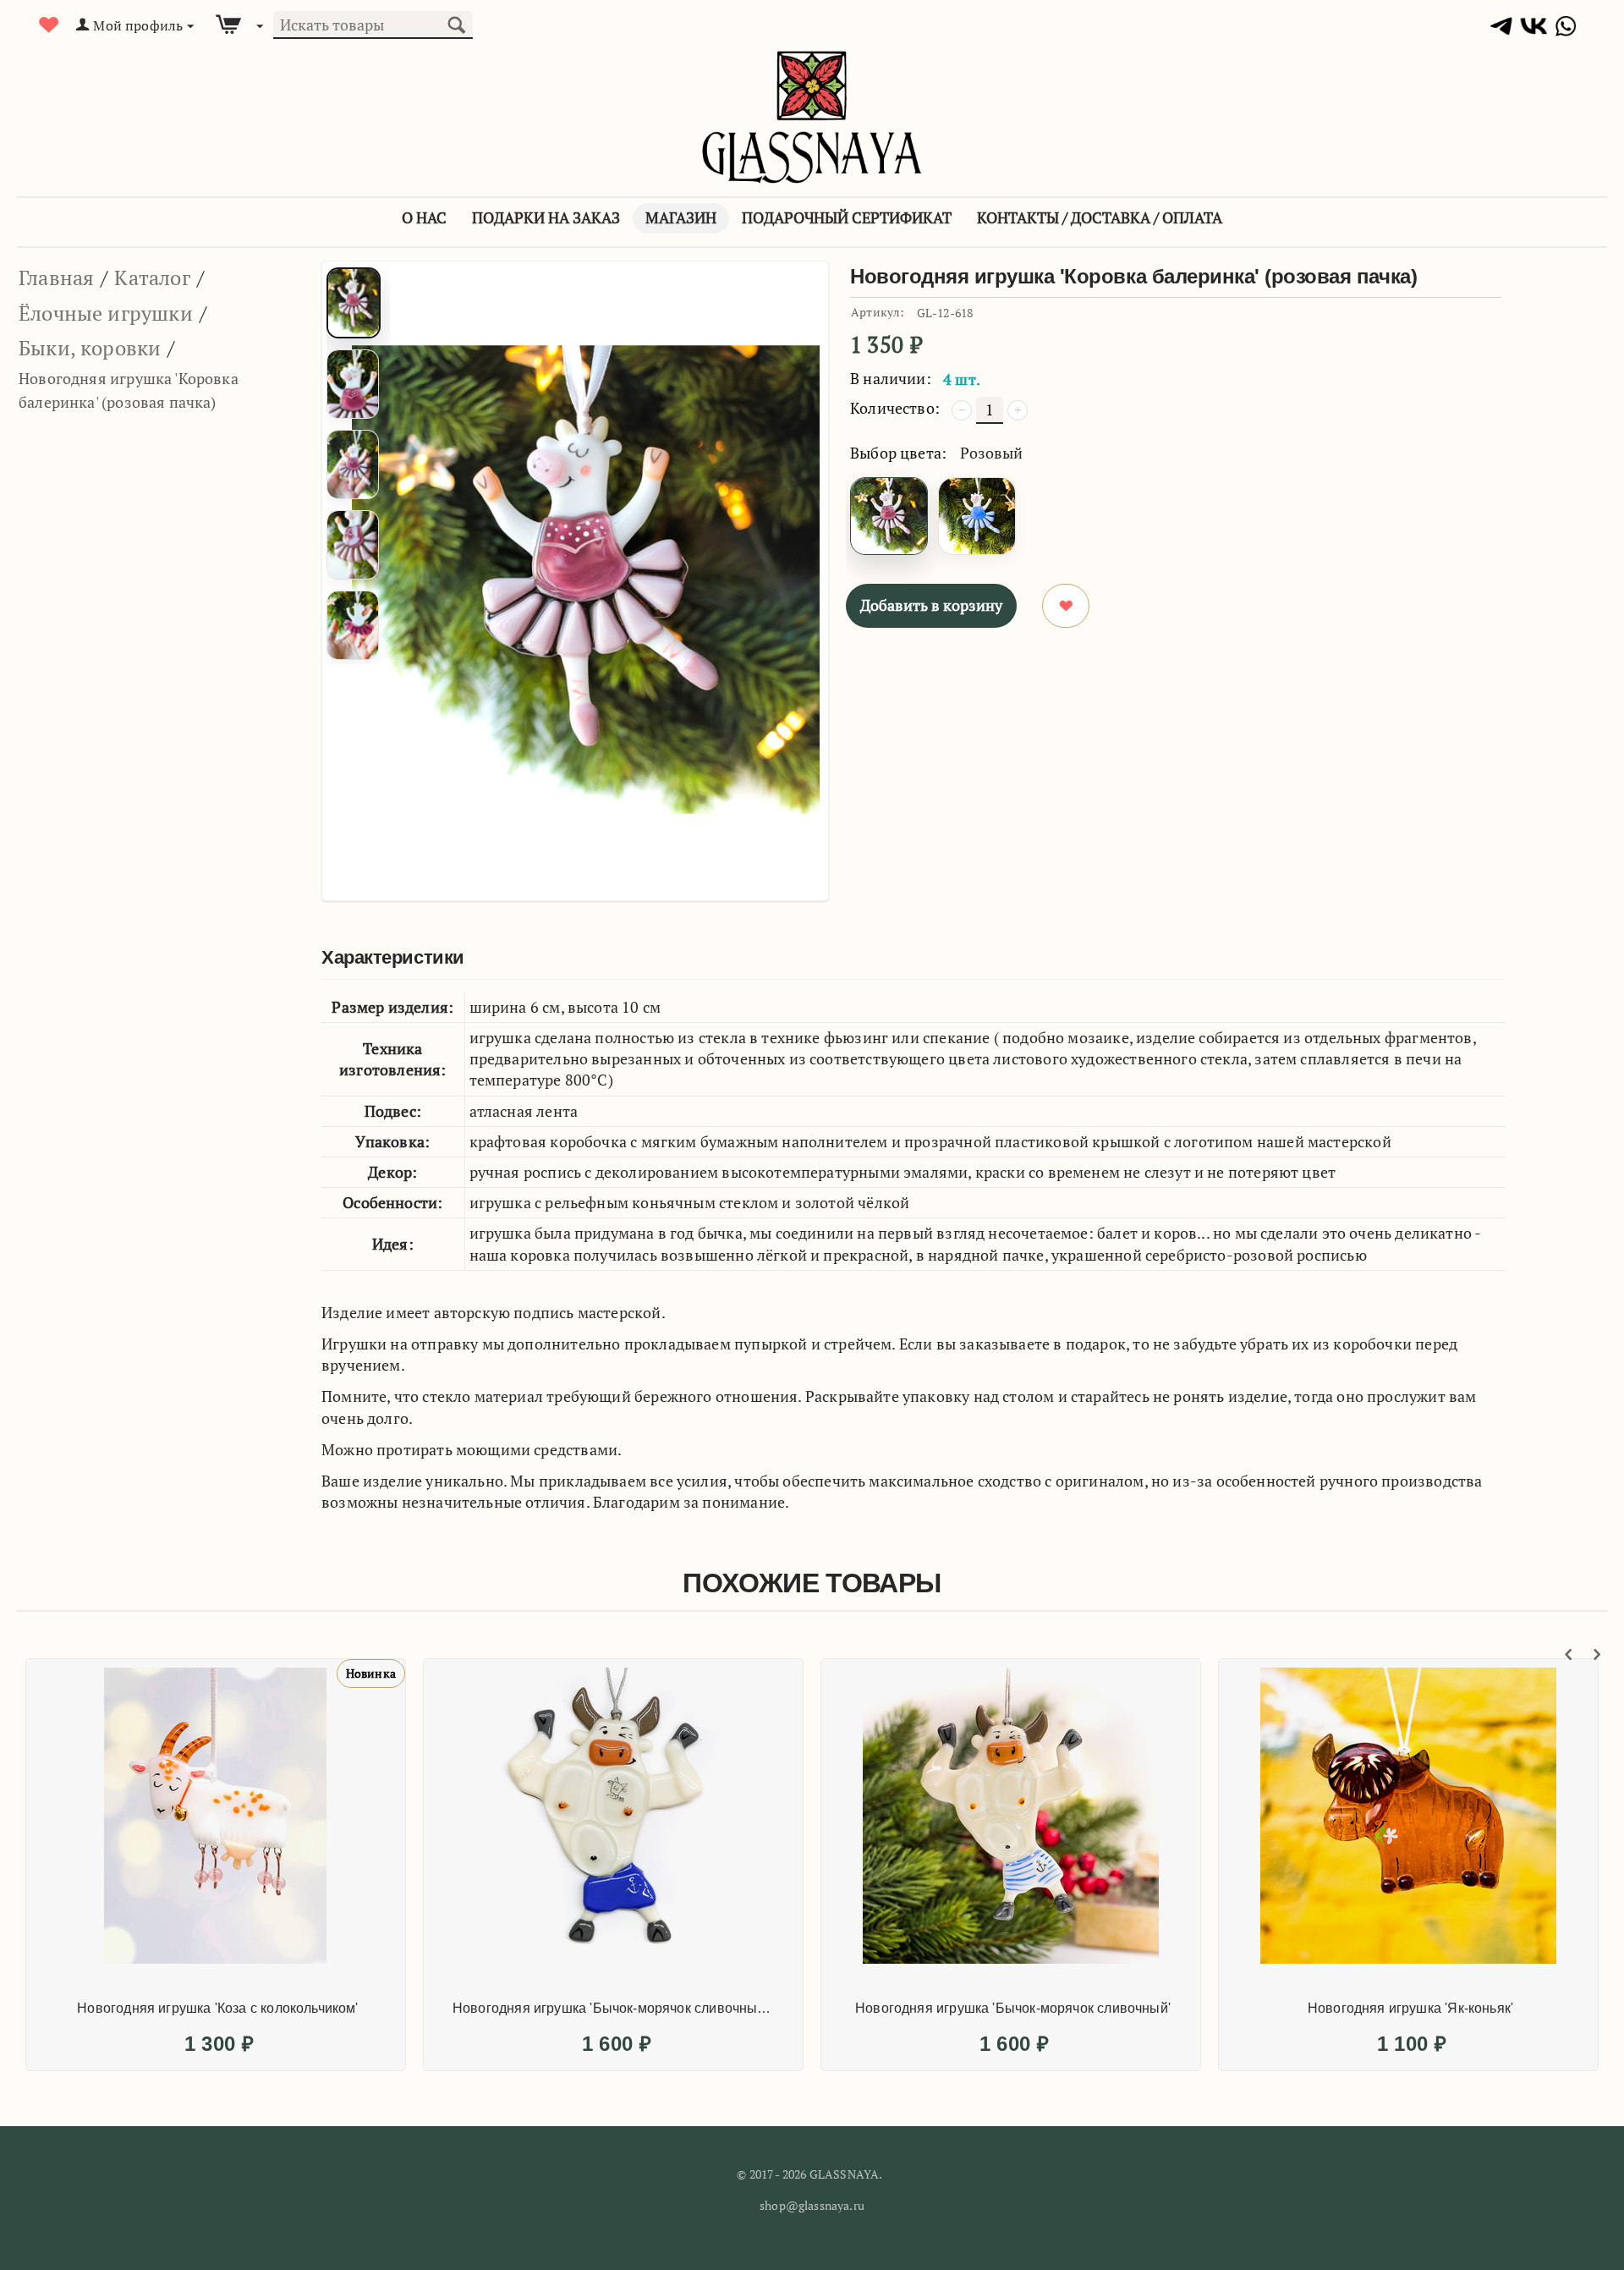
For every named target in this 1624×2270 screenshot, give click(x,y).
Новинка (371, 1673)
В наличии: (891, 378)
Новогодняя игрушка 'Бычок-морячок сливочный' (1013, 2008)
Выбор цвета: (898, 453)
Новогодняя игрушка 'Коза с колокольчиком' (217, 2008)
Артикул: (878, 312)
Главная (56, 278)
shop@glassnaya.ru (812, 2205)
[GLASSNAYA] (812, 115)
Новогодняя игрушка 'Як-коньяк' (1410, 2008)
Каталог (152, 278)
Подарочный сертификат (847, 217)
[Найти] (456, 23)
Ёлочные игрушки (106, 313)
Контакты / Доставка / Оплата (1100, 217)
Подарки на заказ (546, 217)
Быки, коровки (90, 348)
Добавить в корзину (931, 605)
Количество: (895, 408)
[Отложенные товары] (49, 25)
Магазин (681, 217)
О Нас (424, 217)
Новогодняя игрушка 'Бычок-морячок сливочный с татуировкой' (615, 2008)
